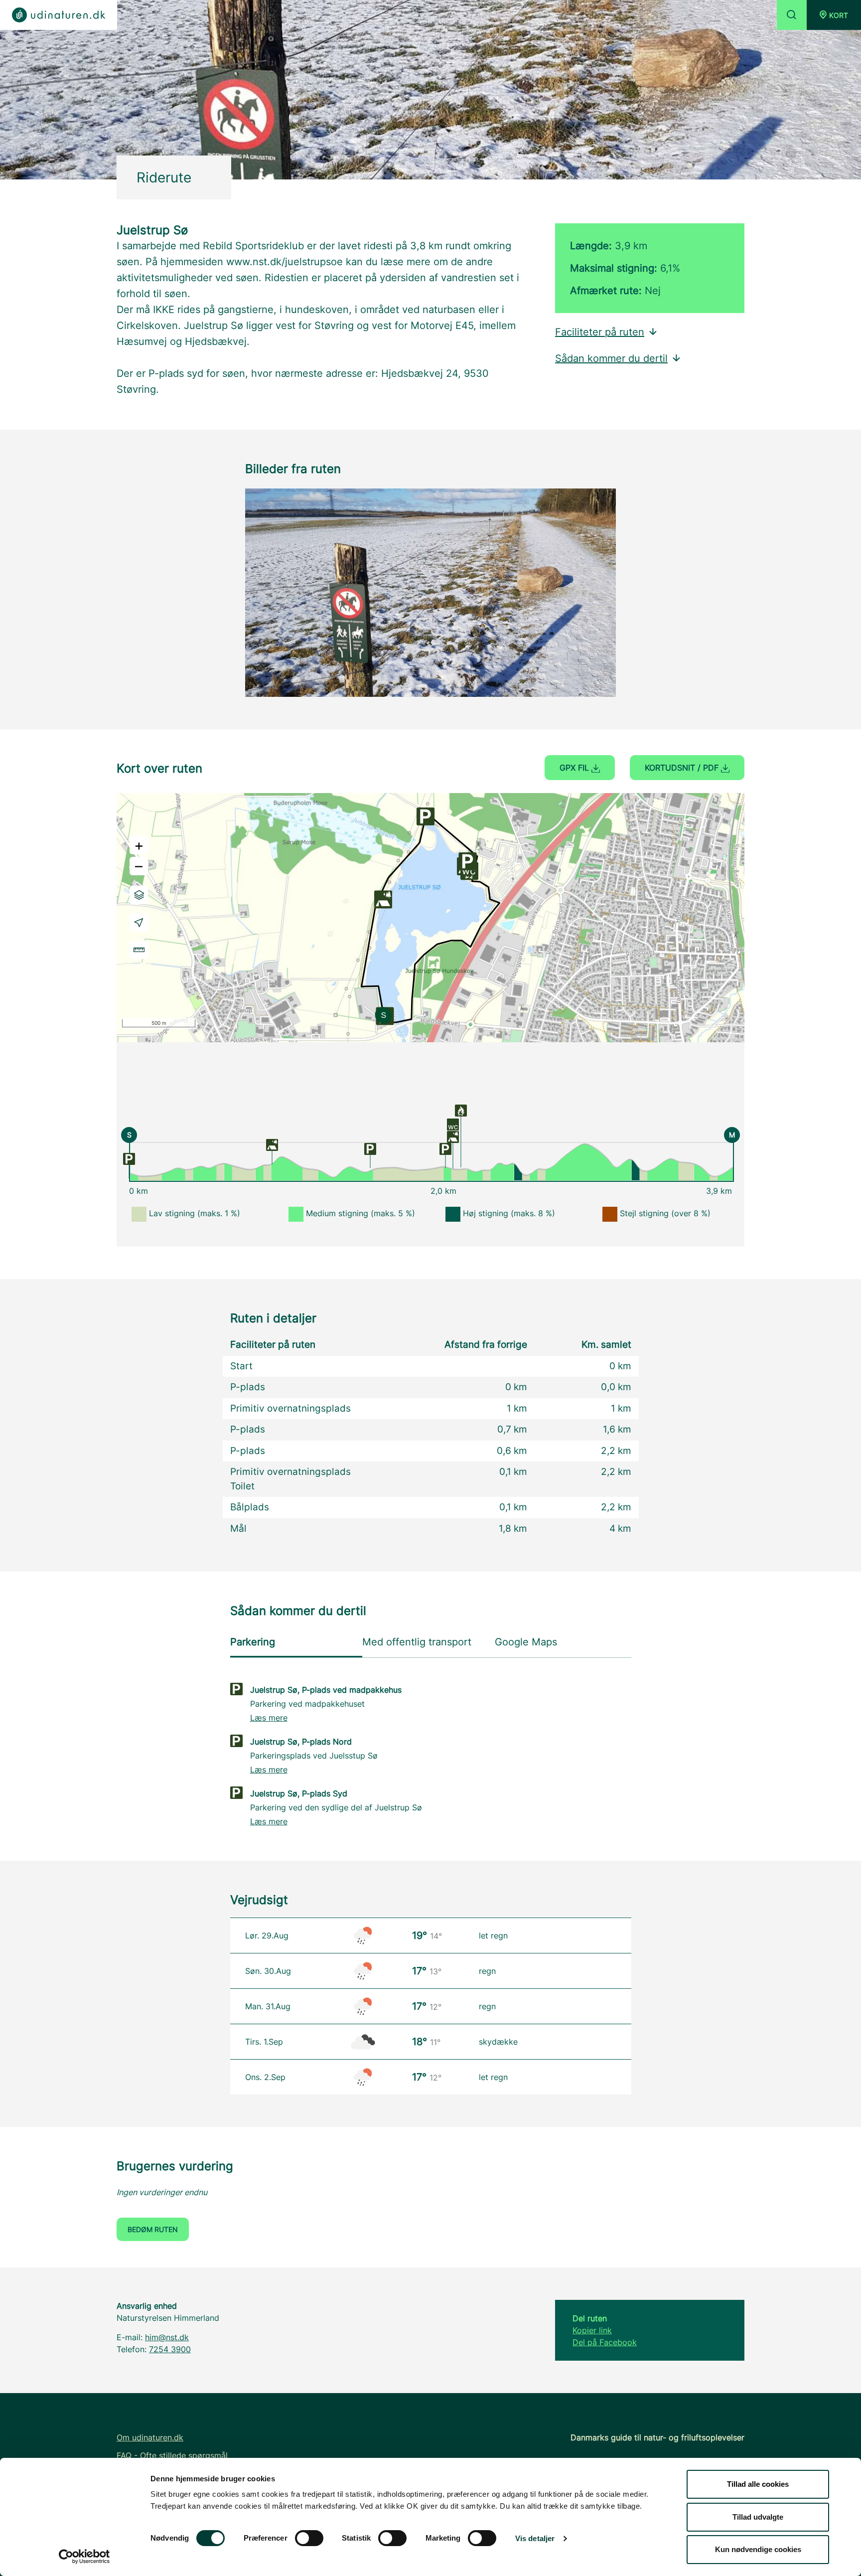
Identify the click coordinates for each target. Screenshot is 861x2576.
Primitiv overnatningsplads (290, 1408)
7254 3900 (170, 2349)
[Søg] (792, 15)
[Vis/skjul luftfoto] (139, 895)
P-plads (248, 1387)
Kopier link (592, 2330)
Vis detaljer (535, 2538)
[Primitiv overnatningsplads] (272, 1144)
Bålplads (250, 1507)
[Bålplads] (461, 1110)
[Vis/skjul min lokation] (139, 922)
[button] (834, 15)
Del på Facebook (605, 2342)
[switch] (309, 2538)
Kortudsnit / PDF (683, 768)
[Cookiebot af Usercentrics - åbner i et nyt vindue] (84, 2557)
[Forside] (59, 15)
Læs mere (269, 1718)
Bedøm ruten (153, 2229)
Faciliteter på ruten (600, 332)
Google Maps (526, 1642)
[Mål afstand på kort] (139, 950)
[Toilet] (453, 1124)
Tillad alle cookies (758, 2484)
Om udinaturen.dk (150, 2437)
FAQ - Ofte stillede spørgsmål (172, 2455)
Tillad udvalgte (758, 2517)
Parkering (253, 1642)
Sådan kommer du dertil (611, 358)
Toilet (242, 1486)
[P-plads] (129, 1158)
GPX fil (575, 768)
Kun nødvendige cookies (758, 2549)
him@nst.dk (167, 2337)
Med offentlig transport (417, 1642)
